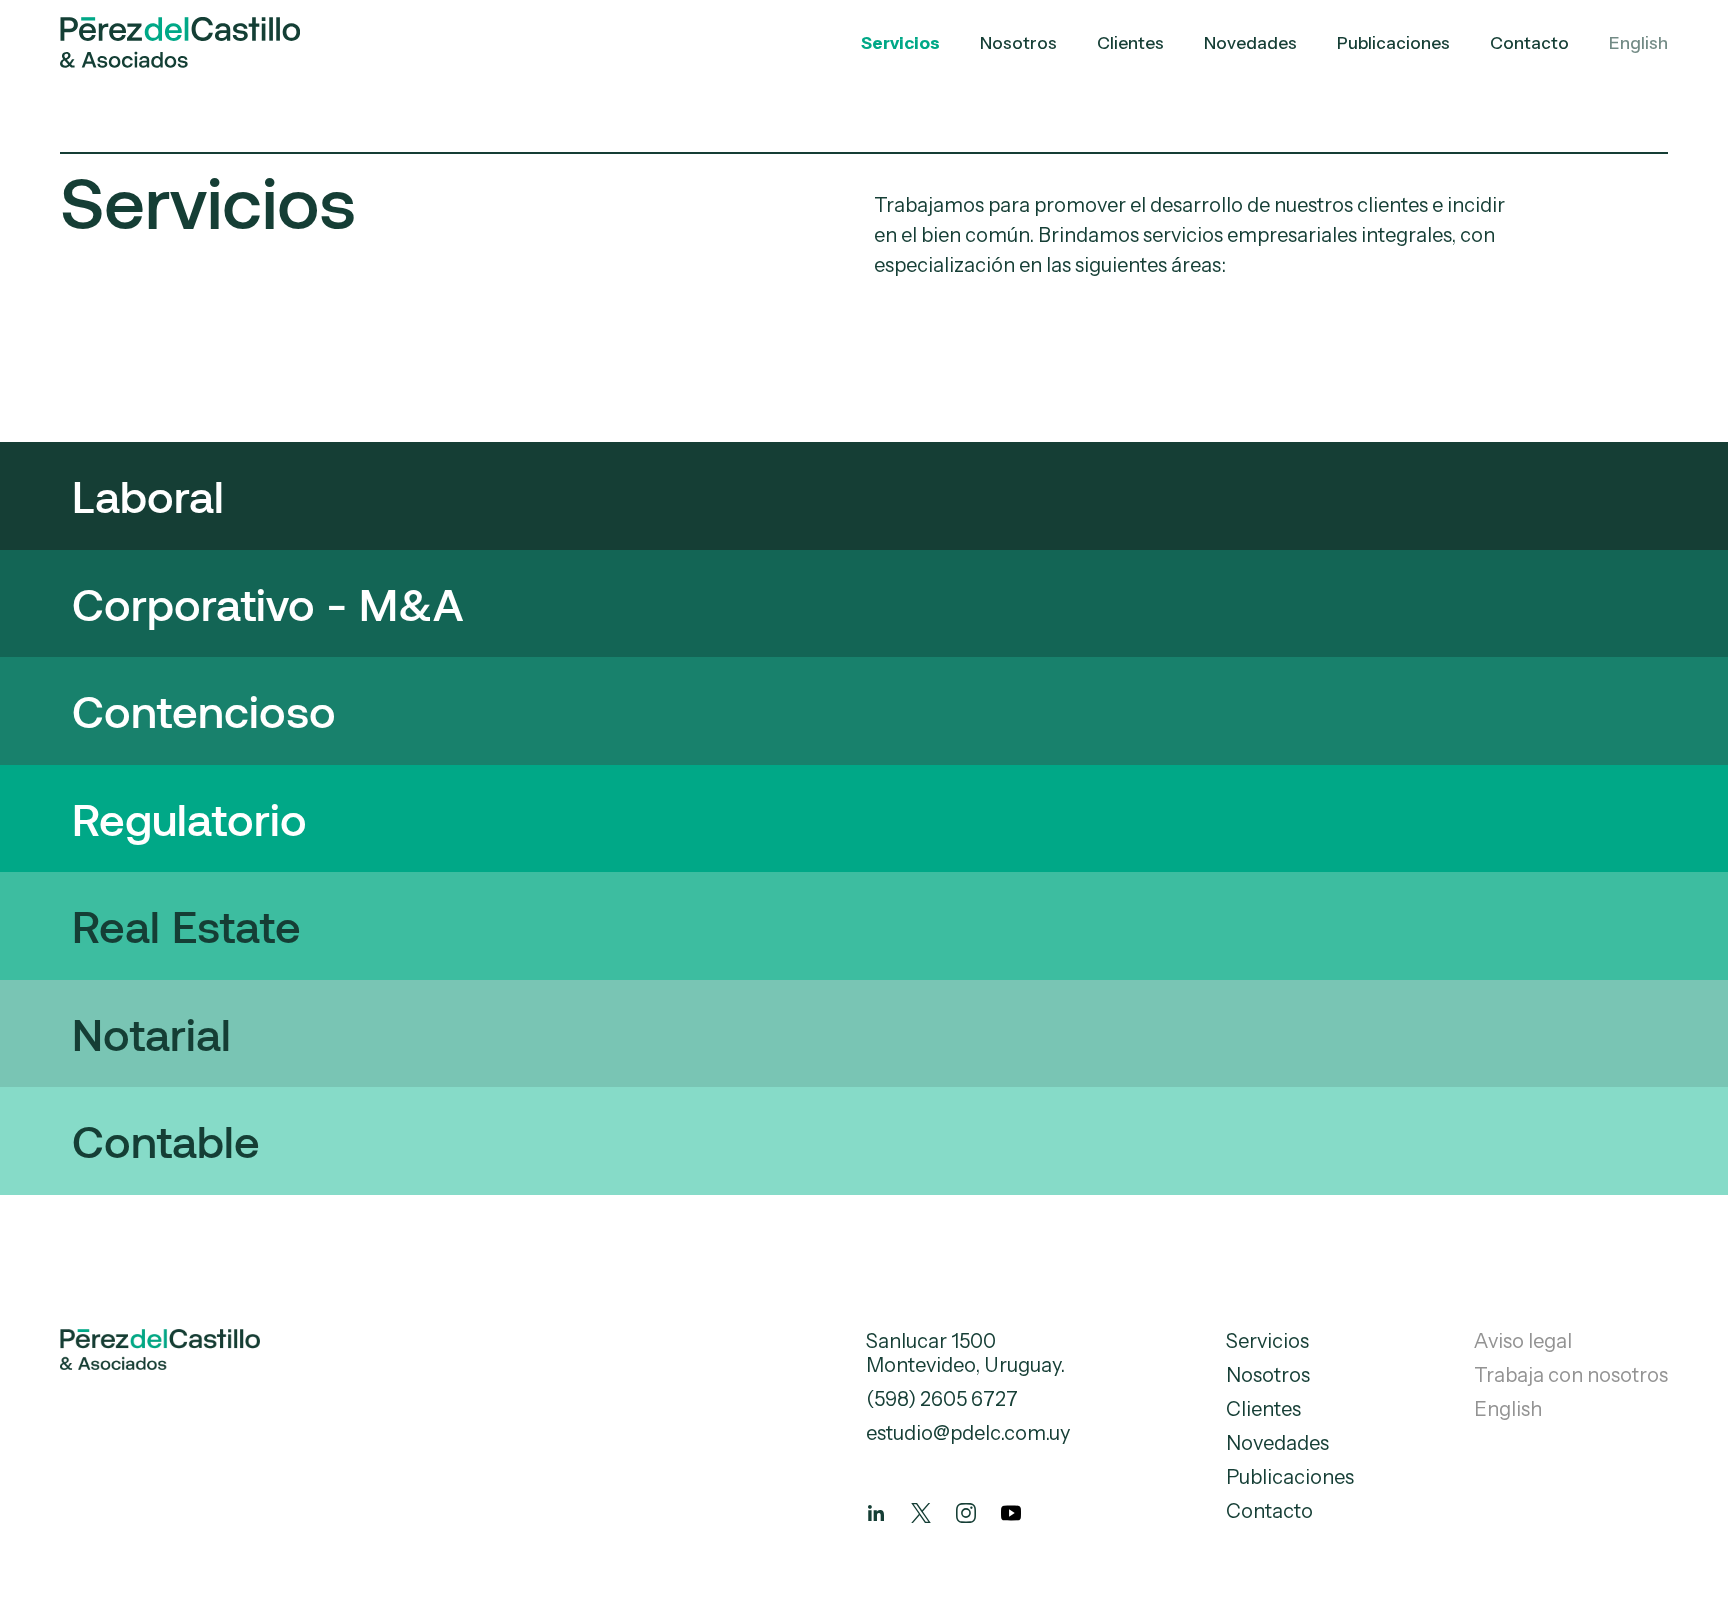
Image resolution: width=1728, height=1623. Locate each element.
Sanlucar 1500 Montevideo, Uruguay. (965, 1353)
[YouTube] (1011, 1513)
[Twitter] (921, 1513)
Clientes (1130, 43)
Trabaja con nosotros (1571, 1375)
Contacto (1529, 43)
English (1638, 43)
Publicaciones (1393, 43)
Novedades (1250, 43)
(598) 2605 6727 (942, 1399)
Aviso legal (1523, 1341)
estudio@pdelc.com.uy (968, 1433)
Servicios (900, 43)
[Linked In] (876, 1513)
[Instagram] (966, 1513)
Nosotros (1018, 43)
